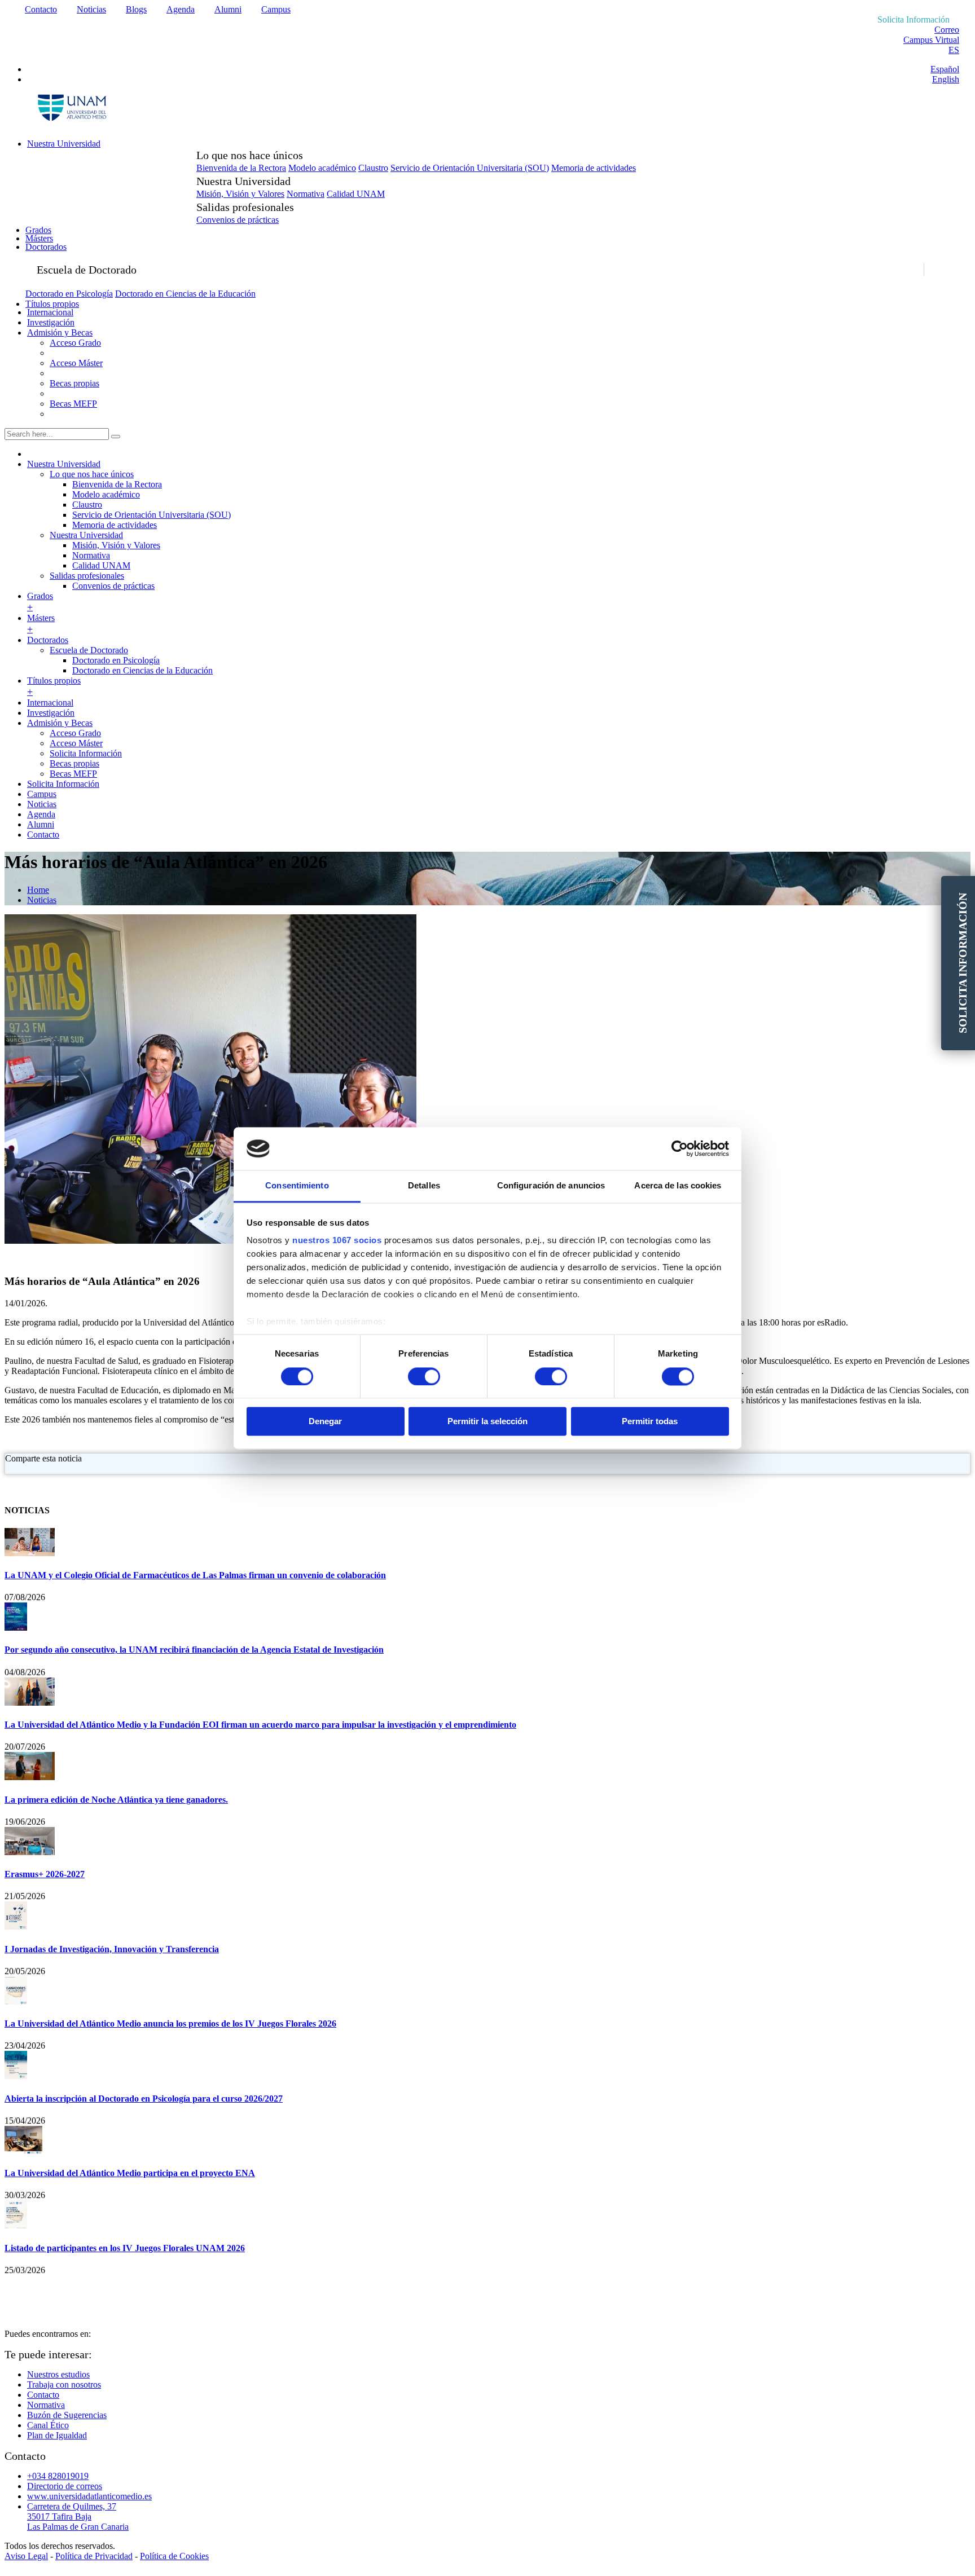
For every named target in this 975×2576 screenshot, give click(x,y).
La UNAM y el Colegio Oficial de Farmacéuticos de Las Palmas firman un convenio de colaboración (195, 1575)
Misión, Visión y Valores (240, 194)
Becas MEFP (73, 404)
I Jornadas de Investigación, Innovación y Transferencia (112, 1949)
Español (945, 69)
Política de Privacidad (94, 2556)
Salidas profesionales (87, 576)
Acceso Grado (75, 343)
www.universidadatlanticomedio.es (89, 2496)
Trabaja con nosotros (64, 2385)
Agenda (181, 9)
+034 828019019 (58, 2476)
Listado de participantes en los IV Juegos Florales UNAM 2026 (125, 2248)
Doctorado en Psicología (69, 294)
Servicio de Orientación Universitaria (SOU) (470, 168)
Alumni (228, 9)
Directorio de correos (65, 2486)
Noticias (91, 9)
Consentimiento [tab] (297, 1186)
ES (954, 50)
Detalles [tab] (424, 1186)
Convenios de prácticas (238, 220)
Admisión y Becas (60, 333)
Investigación (51, 322)
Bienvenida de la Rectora (241, 168)
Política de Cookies (174, 2556)
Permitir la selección (488, 1422)
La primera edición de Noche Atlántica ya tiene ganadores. (116, 1800)
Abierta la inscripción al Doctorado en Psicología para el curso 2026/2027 (144, 2099)
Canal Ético (48, 2425)
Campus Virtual (931, 40)
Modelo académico (322, 168)
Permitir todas (650, 1422)
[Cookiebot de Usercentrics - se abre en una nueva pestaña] (680, 1148)
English (946, 79)
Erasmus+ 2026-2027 (45, 1874)
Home (38, 890)
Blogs (136, 9)
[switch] (424, 1376)
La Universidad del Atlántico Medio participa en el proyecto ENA (130, 2173)
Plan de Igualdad (57, 2435)
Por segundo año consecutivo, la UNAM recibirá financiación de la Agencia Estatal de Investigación (194, 1650)
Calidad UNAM (356, 194)
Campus (276, 9)
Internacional (50, 312)
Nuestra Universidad (64, 144)
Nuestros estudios (58, 2374)
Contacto (41, 9)
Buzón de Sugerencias (67, 2415)
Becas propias (74, 383)
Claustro (373, 168)
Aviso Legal (26, 2556)
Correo (947, 30)
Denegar (325, 1422)
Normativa (306, 194)
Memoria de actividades (594, 168)
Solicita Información (86, 753)
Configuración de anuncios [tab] (551, 1186)
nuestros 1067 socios (337, 1241)
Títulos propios (52, 304)
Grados (38, 230)
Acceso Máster (76, 363)
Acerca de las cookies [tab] (678, 1186)
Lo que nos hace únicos (92, 474)
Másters (39, 238)
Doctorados (46, 247)
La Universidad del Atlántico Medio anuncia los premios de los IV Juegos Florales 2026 (170, 2024)
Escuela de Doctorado (89, 650)
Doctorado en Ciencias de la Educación (185, 294)
